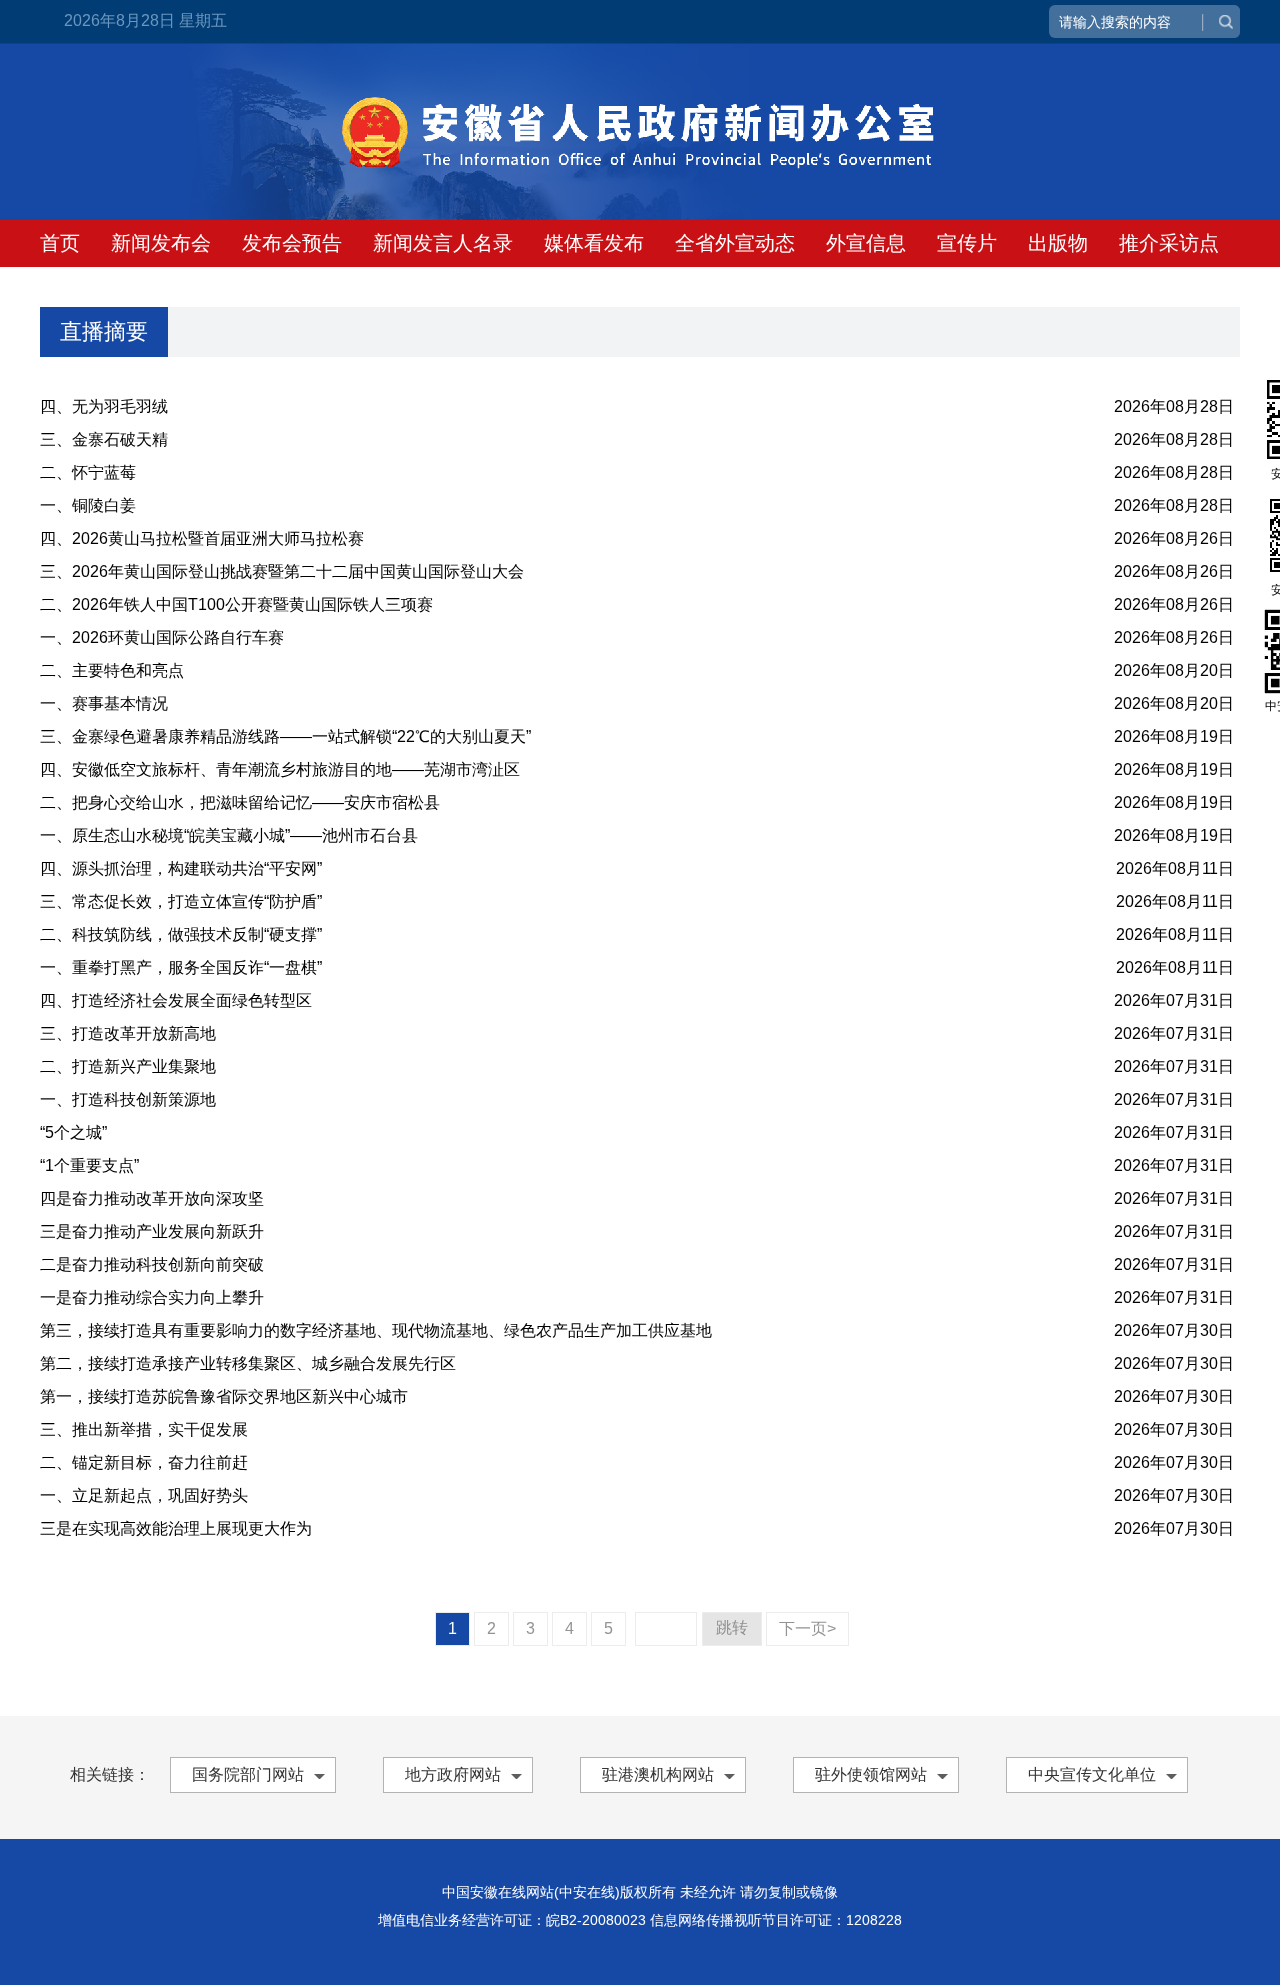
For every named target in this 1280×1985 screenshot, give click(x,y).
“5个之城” (73, 1132)
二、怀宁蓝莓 (88, 472)
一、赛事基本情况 (104, 703)
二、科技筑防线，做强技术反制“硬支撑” (181, 934)
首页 (60, 243)
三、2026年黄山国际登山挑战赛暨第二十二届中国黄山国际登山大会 (282, 571)
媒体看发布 (594, 243)
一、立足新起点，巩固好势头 (144, 1495)
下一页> (807, 1628)
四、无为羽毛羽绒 (104, 406)
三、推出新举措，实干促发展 (144, 1429)
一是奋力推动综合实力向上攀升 (152, 1297)
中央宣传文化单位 (1092, 1774)
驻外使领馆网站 (871, 1774)
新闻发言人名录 (443, 243)
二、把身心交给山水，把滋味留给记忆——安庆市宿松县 (240, 802)
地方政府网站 (453, 1774)
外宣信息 (866, 243)
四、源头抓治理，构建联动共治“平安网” (181, 868)
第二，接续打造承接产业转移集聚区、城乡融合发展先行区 (248, 1363)
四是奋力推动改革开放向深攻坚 (152, 1198)
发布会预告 (292, 243)
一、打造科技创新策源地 (128, 1099)
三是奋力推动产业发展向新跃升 (152, 1231)
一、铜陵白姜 (88, 505)
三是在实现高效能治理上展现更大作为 (176, 1528)
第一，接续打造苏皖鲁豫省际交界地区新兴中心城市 (224, 1396)
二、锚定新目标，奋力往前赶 (144, 1462)
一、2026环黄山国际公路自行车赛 (162, 637)
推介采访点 (1169, 243)
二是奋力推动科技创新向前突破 (152, 1264)
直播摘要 (104, 331)
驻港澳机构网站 (658, 1774)
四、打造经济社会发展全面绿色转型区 (176, 1000)
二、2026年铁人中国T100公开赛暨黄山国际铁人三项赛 (236, 604)
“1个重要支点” (89, 1165)
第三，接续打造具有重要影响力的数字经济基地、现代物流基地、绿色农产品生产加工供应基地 (376, 1330)
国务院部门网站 (248, 1774)
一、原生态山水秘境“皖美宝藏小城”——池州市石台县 (229, 835)
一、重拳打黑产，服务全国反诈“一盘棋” (181, 967)
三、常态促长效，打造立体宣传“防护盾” (181, 901)
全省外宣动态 (735, 243)
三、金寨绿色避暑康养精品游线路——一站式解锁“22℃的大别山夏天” (285, 736)
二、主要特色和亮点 (112, 670)
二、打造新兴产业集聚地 (128, 1066)
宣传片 (967, 243)
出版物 (1058, 243)
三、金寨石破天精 (104, 439)
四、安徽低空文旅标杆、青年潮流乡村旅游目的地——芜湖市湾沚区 (280, 769)
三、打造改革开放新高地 (128, 1033)
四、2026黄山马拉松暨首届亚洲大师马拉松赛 (202, 538)
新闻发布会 (161, 243)
